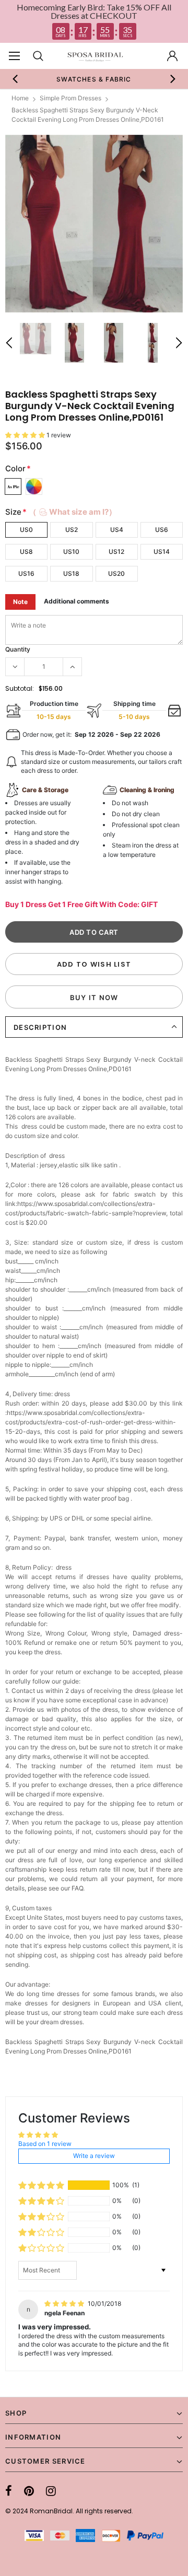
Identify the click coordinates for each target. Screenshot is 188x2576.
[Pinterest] (29, 2491)
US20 (116, 573)
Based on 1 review (45, 2144)
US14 (162, 552)
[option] (94, 79)
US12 (116, 552)
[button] (26, 435)
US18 (71, 573)
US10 (71, 552)
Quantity (18, 649)
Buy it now (94, 997)
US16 (26, 573)
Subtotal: (20, 688)
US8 (26, 552)
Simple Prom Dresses (70, 98)
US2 (72, 530)
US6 (162, 530)
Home (20, 98)
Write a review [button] (94, 2156)
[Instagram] (51, 2491)
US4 (117, 530)
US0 (26, 530)
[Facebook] (9, 2491)
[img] (65, 2304)
